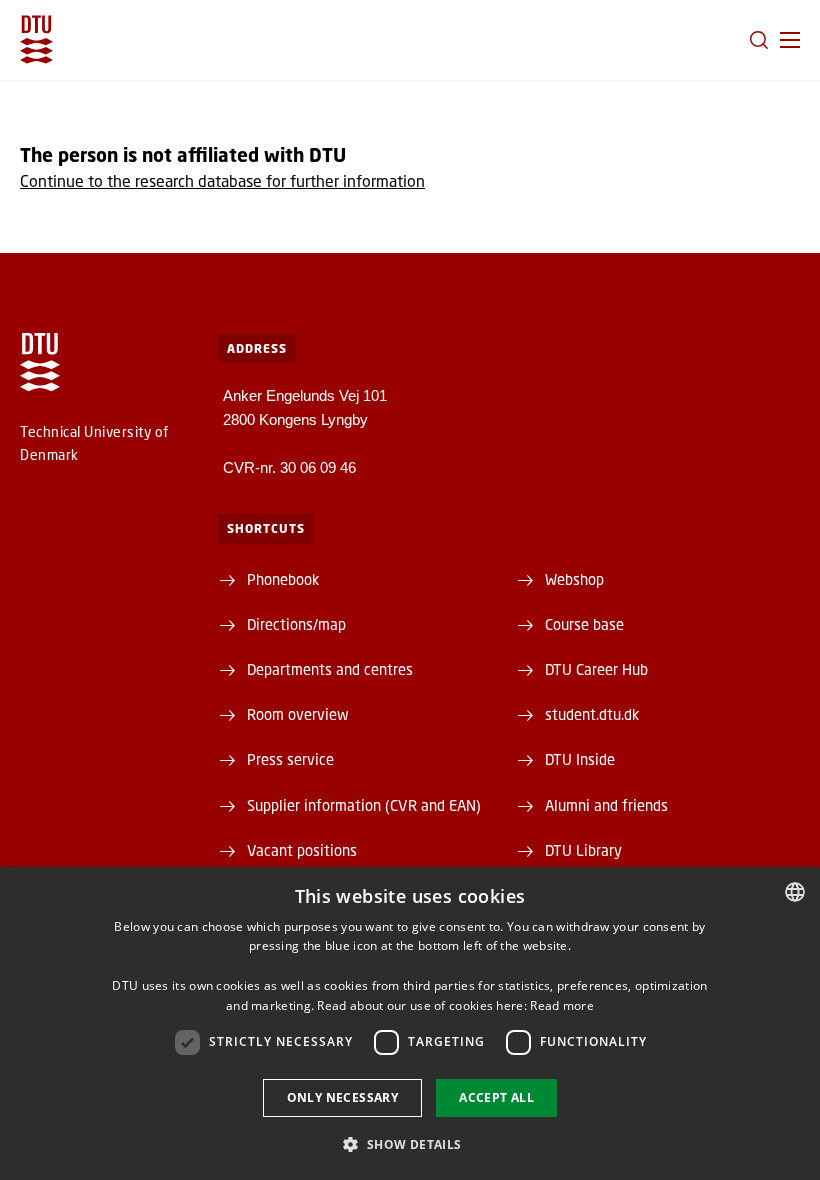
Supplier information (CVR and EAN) (364, 805)
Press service (290, 759)
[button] (790, 40)
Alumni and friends (606, 805)
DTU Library (583, 850)
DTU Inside (580, 759)
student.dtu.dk (592, 714)
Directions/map (296, 624)
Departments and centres (330, 669)
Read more (562, 1005)
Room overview (298, 714)
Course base (584, 624)
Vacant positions (302, 850)
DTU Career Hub (596, 669)
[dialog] (410, 1023)
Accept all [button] (496, 1097)
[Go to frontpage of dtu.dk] (36, 39)
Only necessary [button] (343, 1097)
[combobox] (795, 892)
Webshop (574, 579)
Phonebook (283, 579)
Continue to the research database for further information (222, 180)
